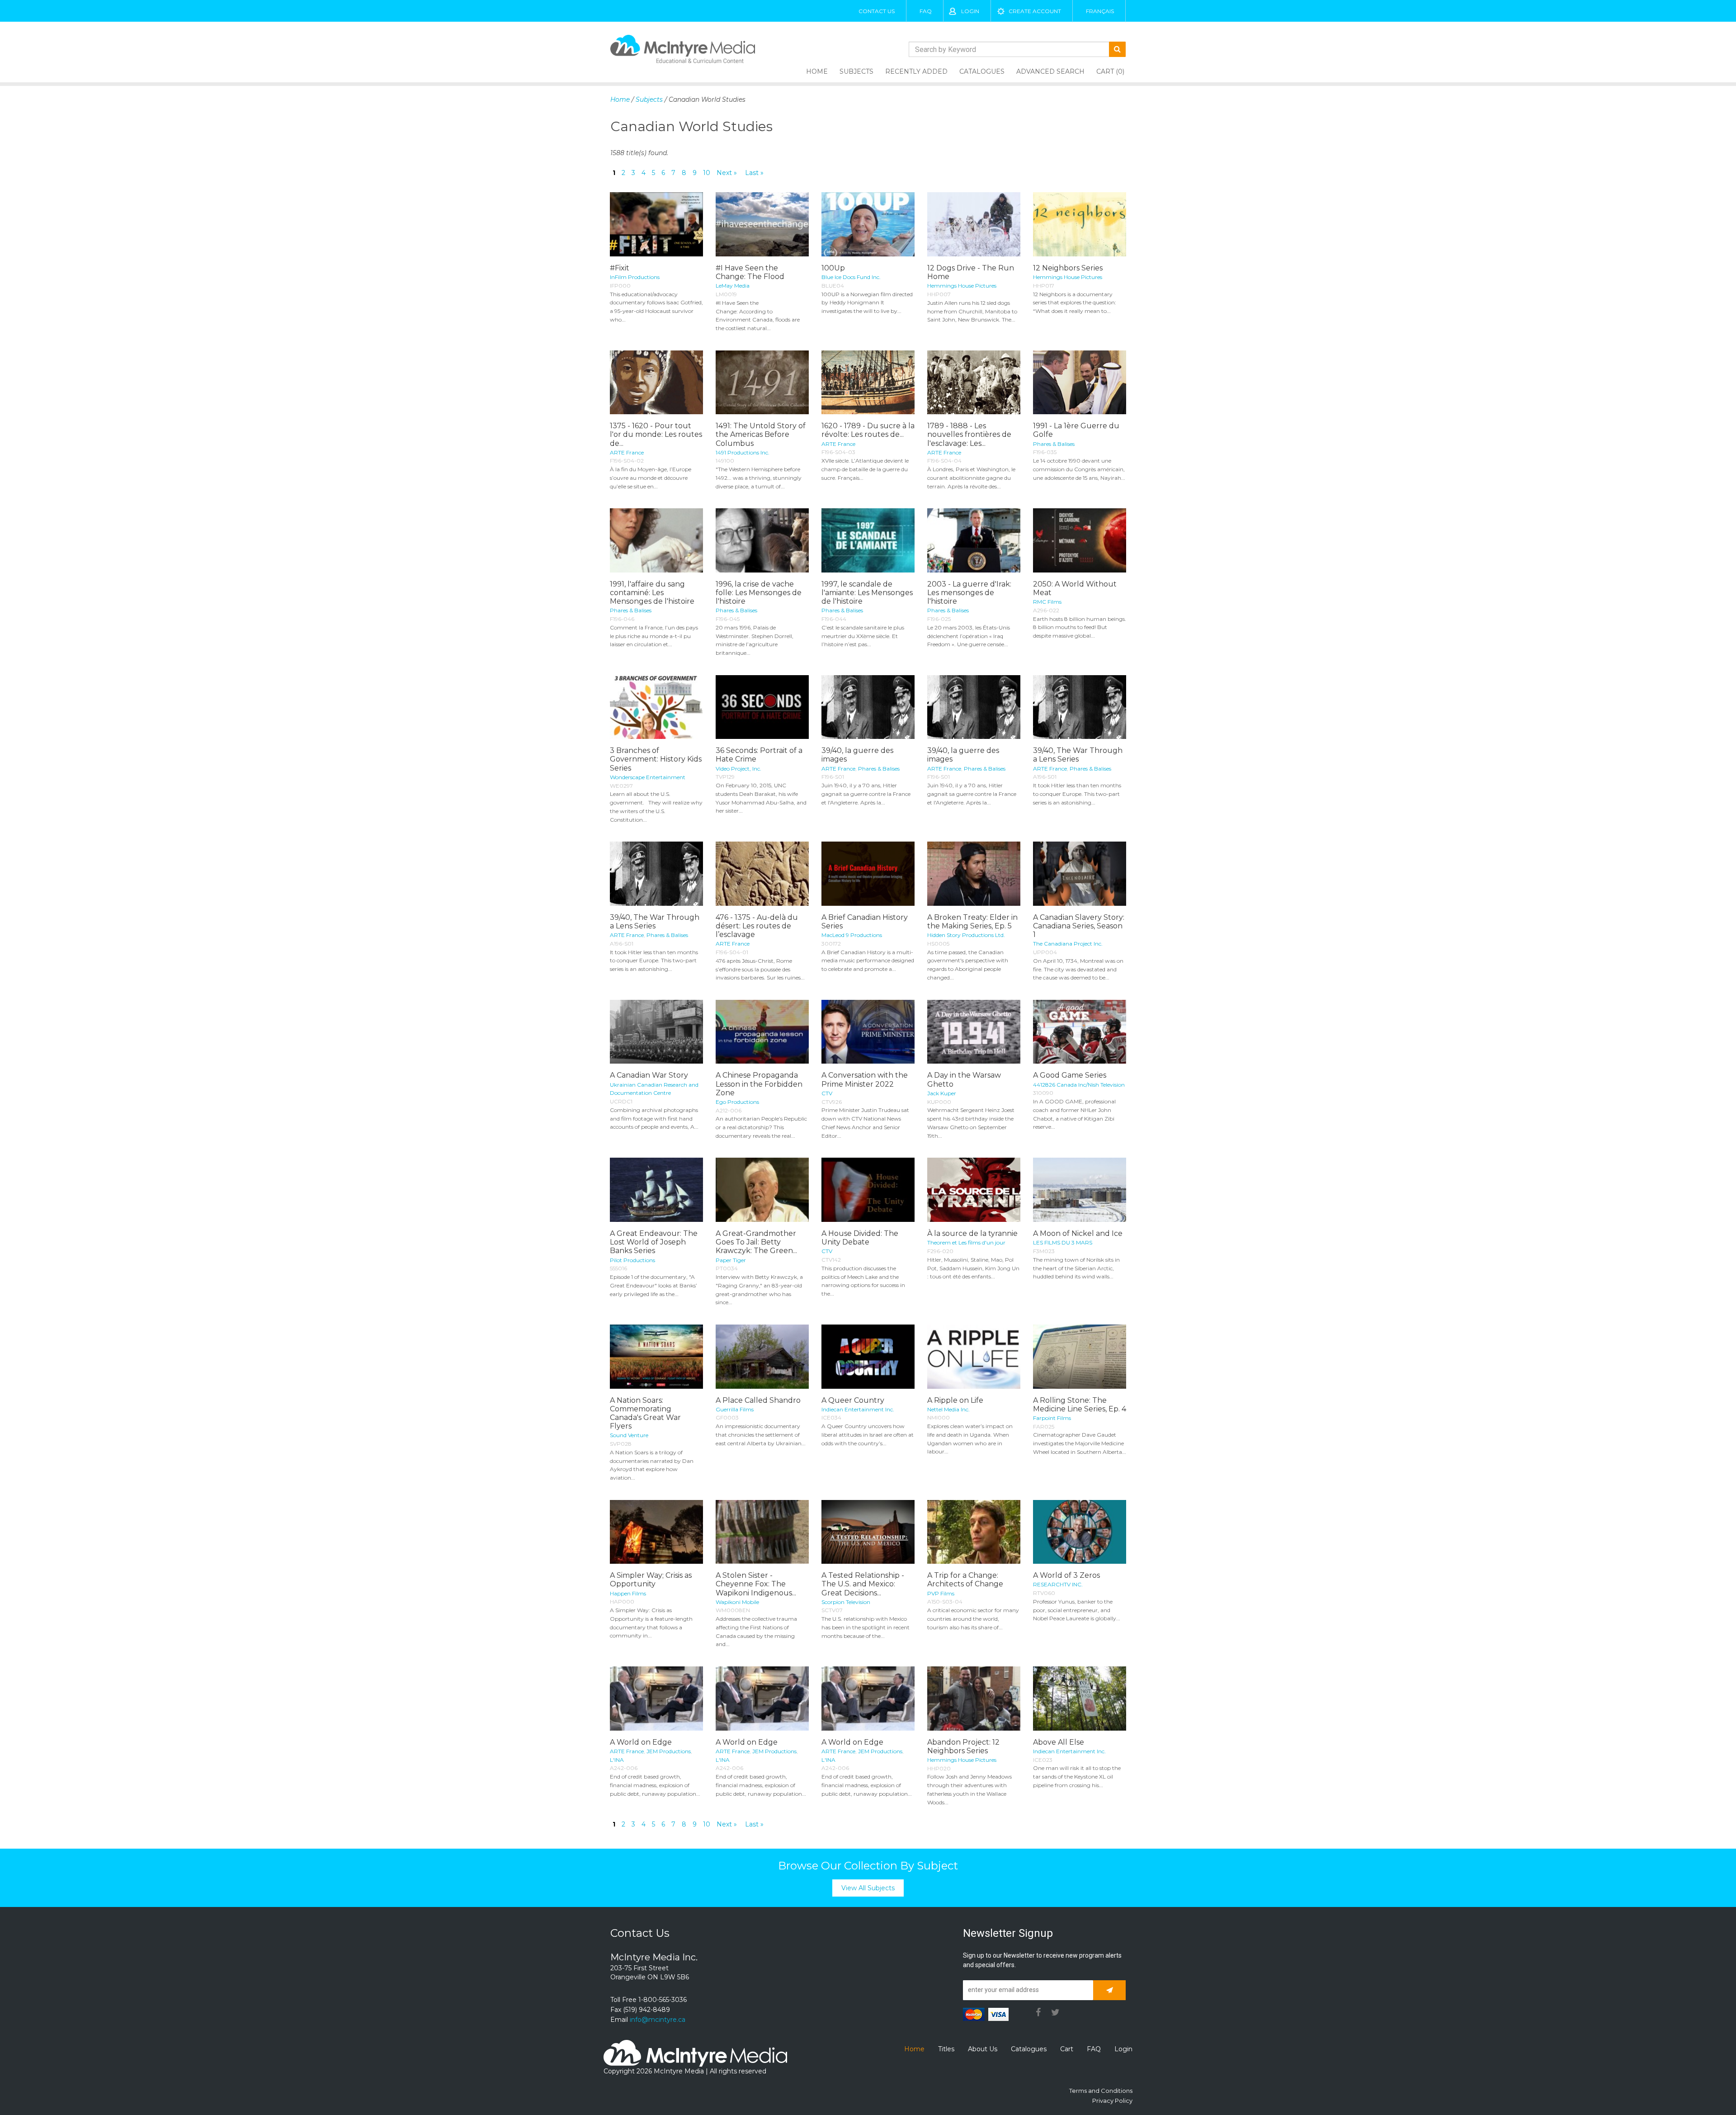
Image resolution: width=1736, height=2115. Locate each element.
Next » (727, 173)
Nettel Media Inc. (948, 1409)
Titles (946, 2049)
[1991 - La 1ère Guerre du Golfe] (1080, 383)
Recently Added (916, 71)
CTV (827, 1093)
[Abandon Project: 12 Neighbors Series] (974, 1699)
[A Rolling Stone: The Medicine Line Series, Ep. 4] (1080, 1357)
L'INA (617, 1760)
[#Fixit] (656, 224)
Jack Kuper (942, 1093)
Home (817, 71)
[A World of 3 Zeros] (1080, 1532)
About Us (983, 2049)
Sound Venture (629, 1435)
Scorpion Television (846, 1602)
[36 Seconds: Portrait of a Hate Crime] (762, 707)
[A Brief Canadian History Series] (868, 874)
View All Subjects (868, 1888)
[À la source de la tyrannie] (974, 1190)
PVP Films (941, 1593)
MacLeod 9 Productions (852, 935)
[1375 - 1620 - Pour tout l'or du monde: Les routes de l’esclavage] (656, 383)
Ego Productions (737, 1102)
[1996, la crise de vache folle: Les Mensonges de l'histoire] (762, 540)
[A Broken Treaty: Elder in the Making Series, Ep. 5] (974, 874)
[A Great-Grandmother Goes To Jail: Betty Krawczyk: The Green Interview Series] (762, 1190)
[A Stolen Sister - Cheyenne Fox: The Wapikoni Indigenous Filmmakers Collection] (762, 1532)
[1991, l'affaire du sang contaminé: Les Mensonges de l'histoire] (656, 540)
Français (1100, 11)
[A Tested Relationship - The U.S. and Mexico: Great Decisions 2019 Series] (868, 1532)
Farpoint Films (1052, 1418)
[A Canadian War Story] (656, 1032)
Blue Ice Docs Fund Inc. (851, 277)
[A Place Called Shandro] (762, 1357)
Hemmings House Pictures (962, 286)
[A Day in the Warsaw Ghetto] (974, 1032)
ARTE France (627, 452)
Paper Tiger (731, 1260)
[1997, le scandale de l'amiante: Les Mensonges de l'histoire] (868, 540)
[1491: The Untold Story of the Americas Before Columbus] (762, 383)
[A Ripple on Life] (974, 1357)
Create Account (1035, 11)
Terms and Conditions (1101, 2091)
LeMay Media (733, 286)
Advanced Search (1050, 71)
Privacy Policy (1112, 2101)
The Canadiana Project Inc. (1068, 944)
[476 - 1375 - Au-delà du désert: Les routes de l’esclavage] (762, 874)
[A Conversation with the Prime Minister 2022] (868, 1032)
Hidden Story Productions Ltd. (966, 935)
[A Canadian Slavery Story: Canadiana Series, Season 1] (1080, 874)
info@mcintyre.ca (658, 2020)
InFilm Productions (635, 277)
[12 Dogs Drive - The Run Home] (974, 224)
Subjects (856, 71)
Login (970, 11)
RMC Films (1047, 602)
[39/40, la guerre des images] (868, 707)
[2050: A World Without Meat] (1080, 540)
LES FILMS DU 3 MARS (1063, 1242)
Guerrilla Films (735, 1409)
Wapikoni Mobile (737, 1602)
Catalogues (982, 71)
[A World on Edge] (656, 1699)
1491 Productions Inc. (743, 452)
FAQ (926, 11)
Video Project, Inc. (738, 769)
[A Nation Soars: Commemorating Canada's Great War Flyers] (656, 1357)
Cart (1067, 2049)
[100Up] (868, 224)
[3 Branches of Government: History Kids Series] (656, 707)
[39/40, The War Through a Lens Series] (1080, 707)
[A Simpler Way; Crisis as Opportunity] (656, 1532)
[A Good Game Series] (1080, 1032)
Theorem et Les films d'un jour (966, 1242)
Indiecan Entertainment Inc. (858, 1409)
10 (707, 173)
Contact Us (877, 11)
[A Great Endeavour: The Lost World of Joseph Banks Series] (656, 1190)
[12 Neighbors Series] (1080, 224)
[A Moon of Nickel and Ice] (1080, 1190)
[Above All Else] (1080, 1699)
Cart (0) (1110, 71)
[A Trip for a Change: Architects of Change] (974, 1532)
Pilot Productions (632, 1260)
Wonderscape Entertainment (648, 777)
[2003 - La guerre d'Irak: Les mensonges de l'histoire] (974, 540)
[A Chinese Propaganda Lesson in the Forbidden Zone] (762, 1032)
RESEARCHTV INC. (1058, 1584)
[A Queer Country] (868, 1357)
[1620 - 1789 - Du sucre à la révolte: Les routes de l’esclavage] (868, 383)
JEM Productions (669, 1751)
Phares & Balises (1054, 444)
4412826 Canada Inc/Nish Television (1079, 1085)
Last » (754, 173)
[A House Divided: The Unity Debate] (868, 1190)
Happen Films (628, 1593)
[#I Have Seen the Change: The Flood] (762, 224)
